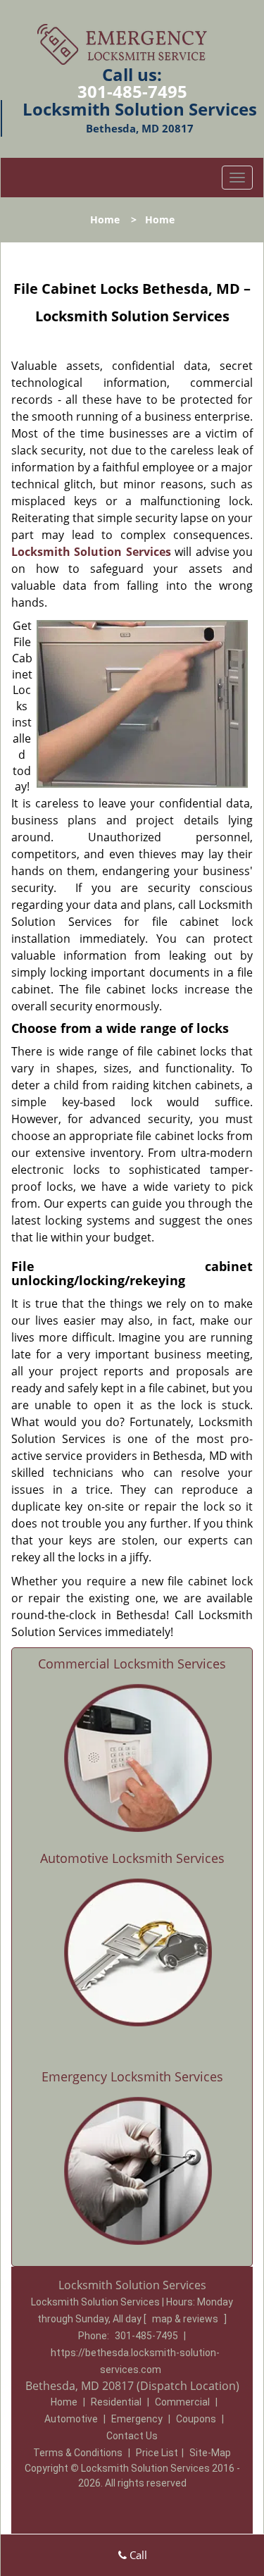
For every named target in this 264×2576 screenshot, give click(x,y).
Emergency (137, 2419)
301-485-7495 (132, 91)
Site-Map (210, 2453)
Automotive (71, 2419)
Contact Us (132, 2436)
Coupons (196, 2419)
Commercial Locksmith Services (132, 1664)
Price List (157, 2453)
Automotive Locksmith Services (132, 1858)
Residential (116, 2402)
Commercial (182, 2402)
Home (105, 219)
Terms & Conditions (78, 2453)
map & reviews (186, 2319)
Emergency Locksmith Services (132, 2076)
